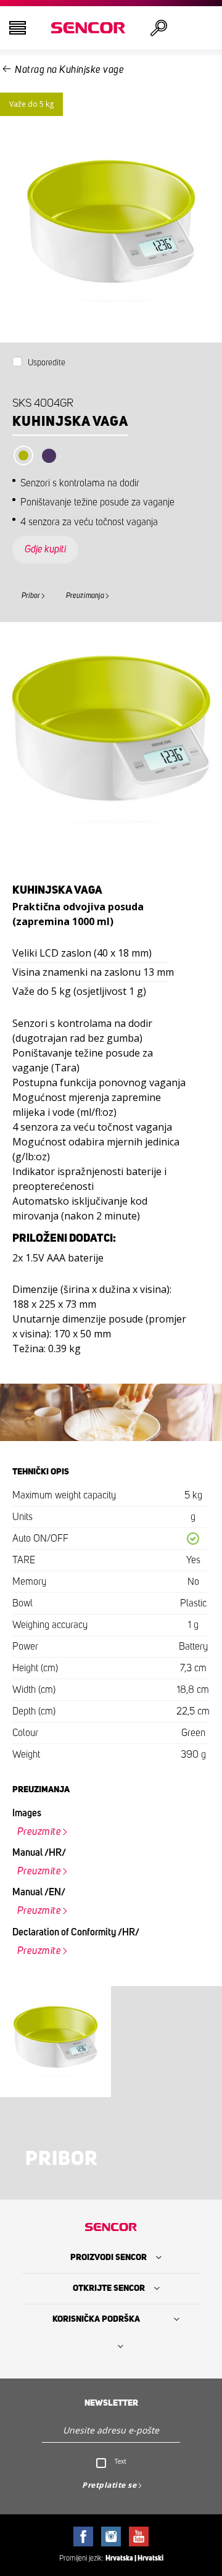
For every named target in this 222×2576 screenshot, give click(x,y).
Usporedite (47, 363)
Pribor (31, 596)
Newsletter (111, 2403)
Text (121, 2461)
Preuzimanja (85, 596)
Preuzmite (39, 1832)
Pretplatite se (109, 2485)
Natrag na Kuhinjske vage (69, 70)
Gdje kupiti (45, 549)
